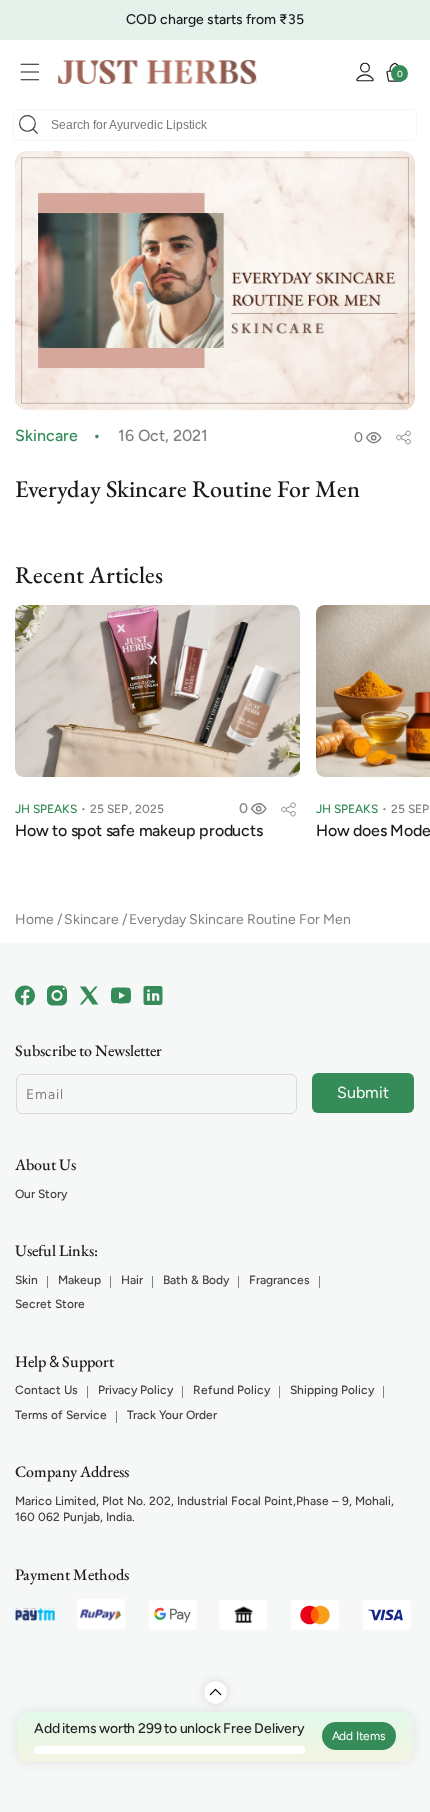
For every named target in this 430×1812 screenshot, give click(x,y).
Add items (359, 1736)
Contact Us (46, 1390)
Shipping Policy (332, 1390)
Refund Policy (231, 1390)
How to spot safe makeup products (139, 830)
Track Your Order (172, 1415)
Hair (132, 1280)
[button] (35, 72)
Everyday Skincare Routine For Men (240, 919)
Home (34, 919)
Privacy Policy (135, 1390)
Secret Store (50, 1304)
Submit (363, 1092)
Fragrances (279, 1280)
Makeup (79, 1280)
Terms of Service (61, 1415)
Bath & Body (196, 1280)
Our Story (41, 1194)
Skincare (91, 919)
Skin (26, 1280)
